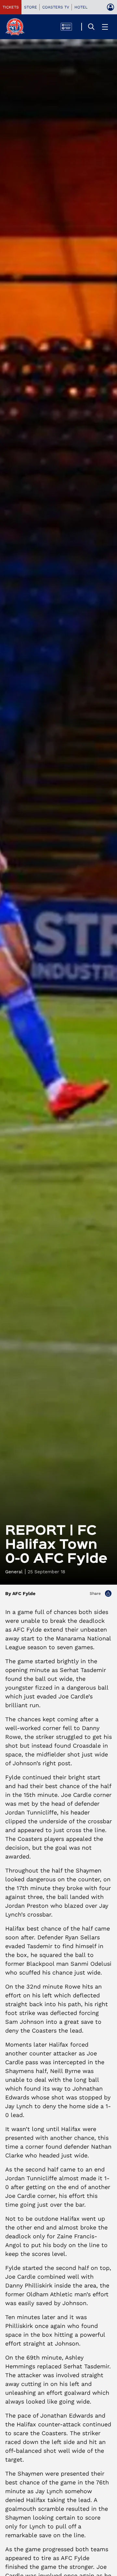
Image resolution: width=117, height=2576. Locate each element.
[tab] (11, 7)
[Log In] (110, 7)
